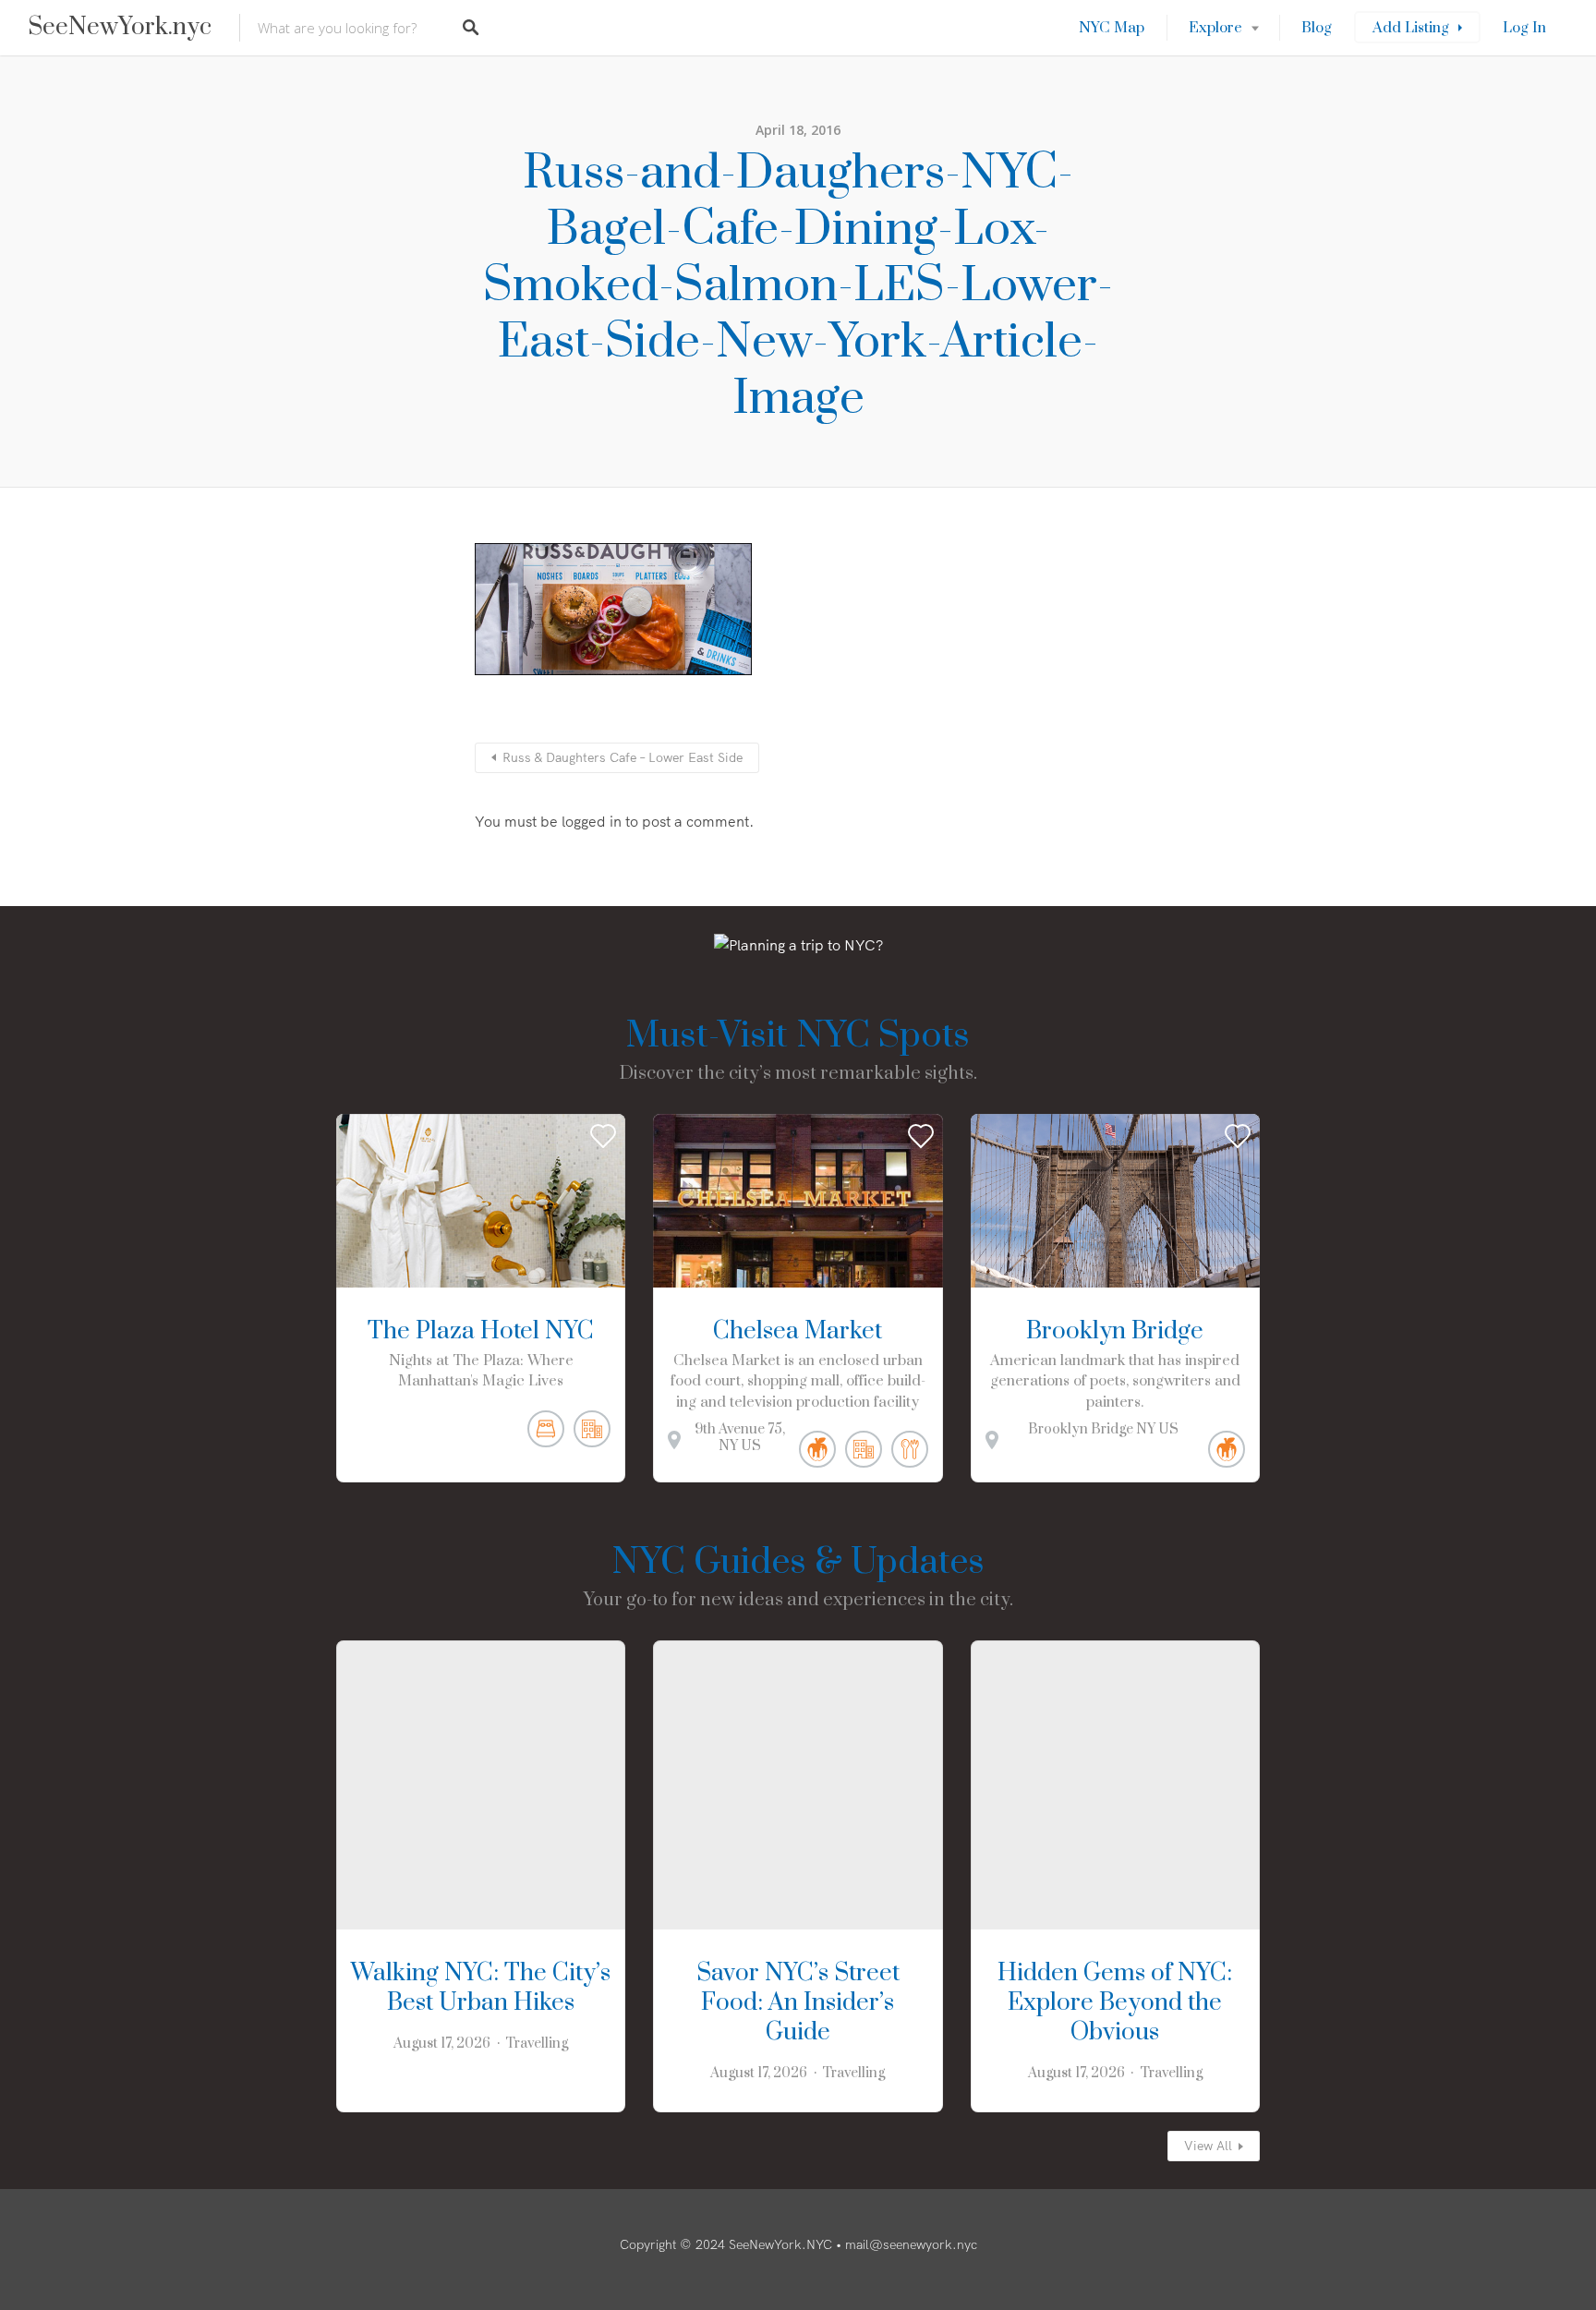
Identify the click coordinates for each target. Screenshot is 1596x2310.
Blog (1317, 28)
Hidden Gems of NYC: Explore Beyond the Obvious (1115, 2003)
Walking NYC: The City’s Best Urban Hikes (481, 1988)
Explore (1215, 28)
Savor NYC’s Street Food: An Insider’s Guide (798, 2003)
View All (1208, 2146)
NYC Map (1112, 28)
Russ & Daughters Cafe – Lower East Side (623, 757)
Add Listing (1411, 28)
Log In (1524, 28)
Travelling (537, 2044)
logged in (592, 821)
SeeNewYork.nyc (120, 28)
